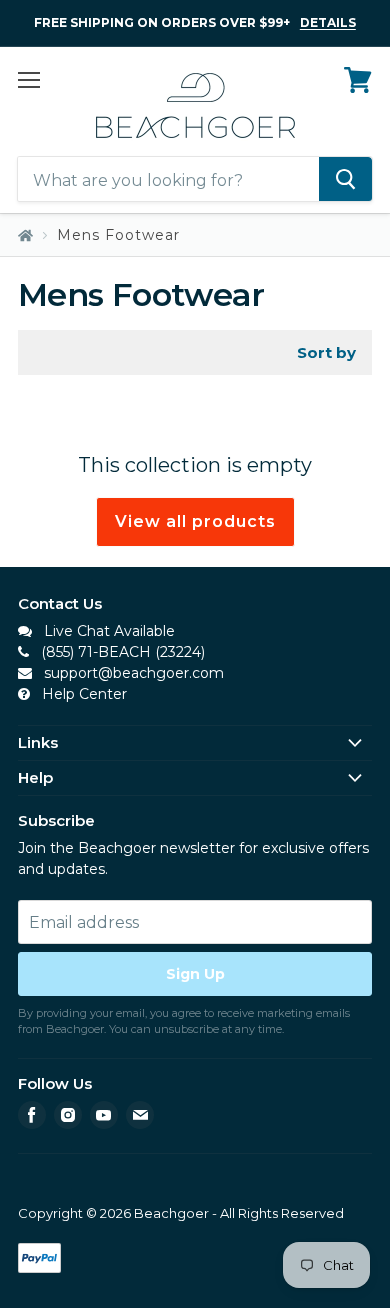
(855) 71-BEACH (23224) (121, 652)
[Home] (25, 235)
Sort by (326, 352)
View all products (195, 521)
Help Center (82, 694)
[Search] (345, 180)
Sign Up (195, 974)
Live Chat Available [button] (107, 631)
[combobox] (168, 180)
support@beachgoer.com (132, 673)
